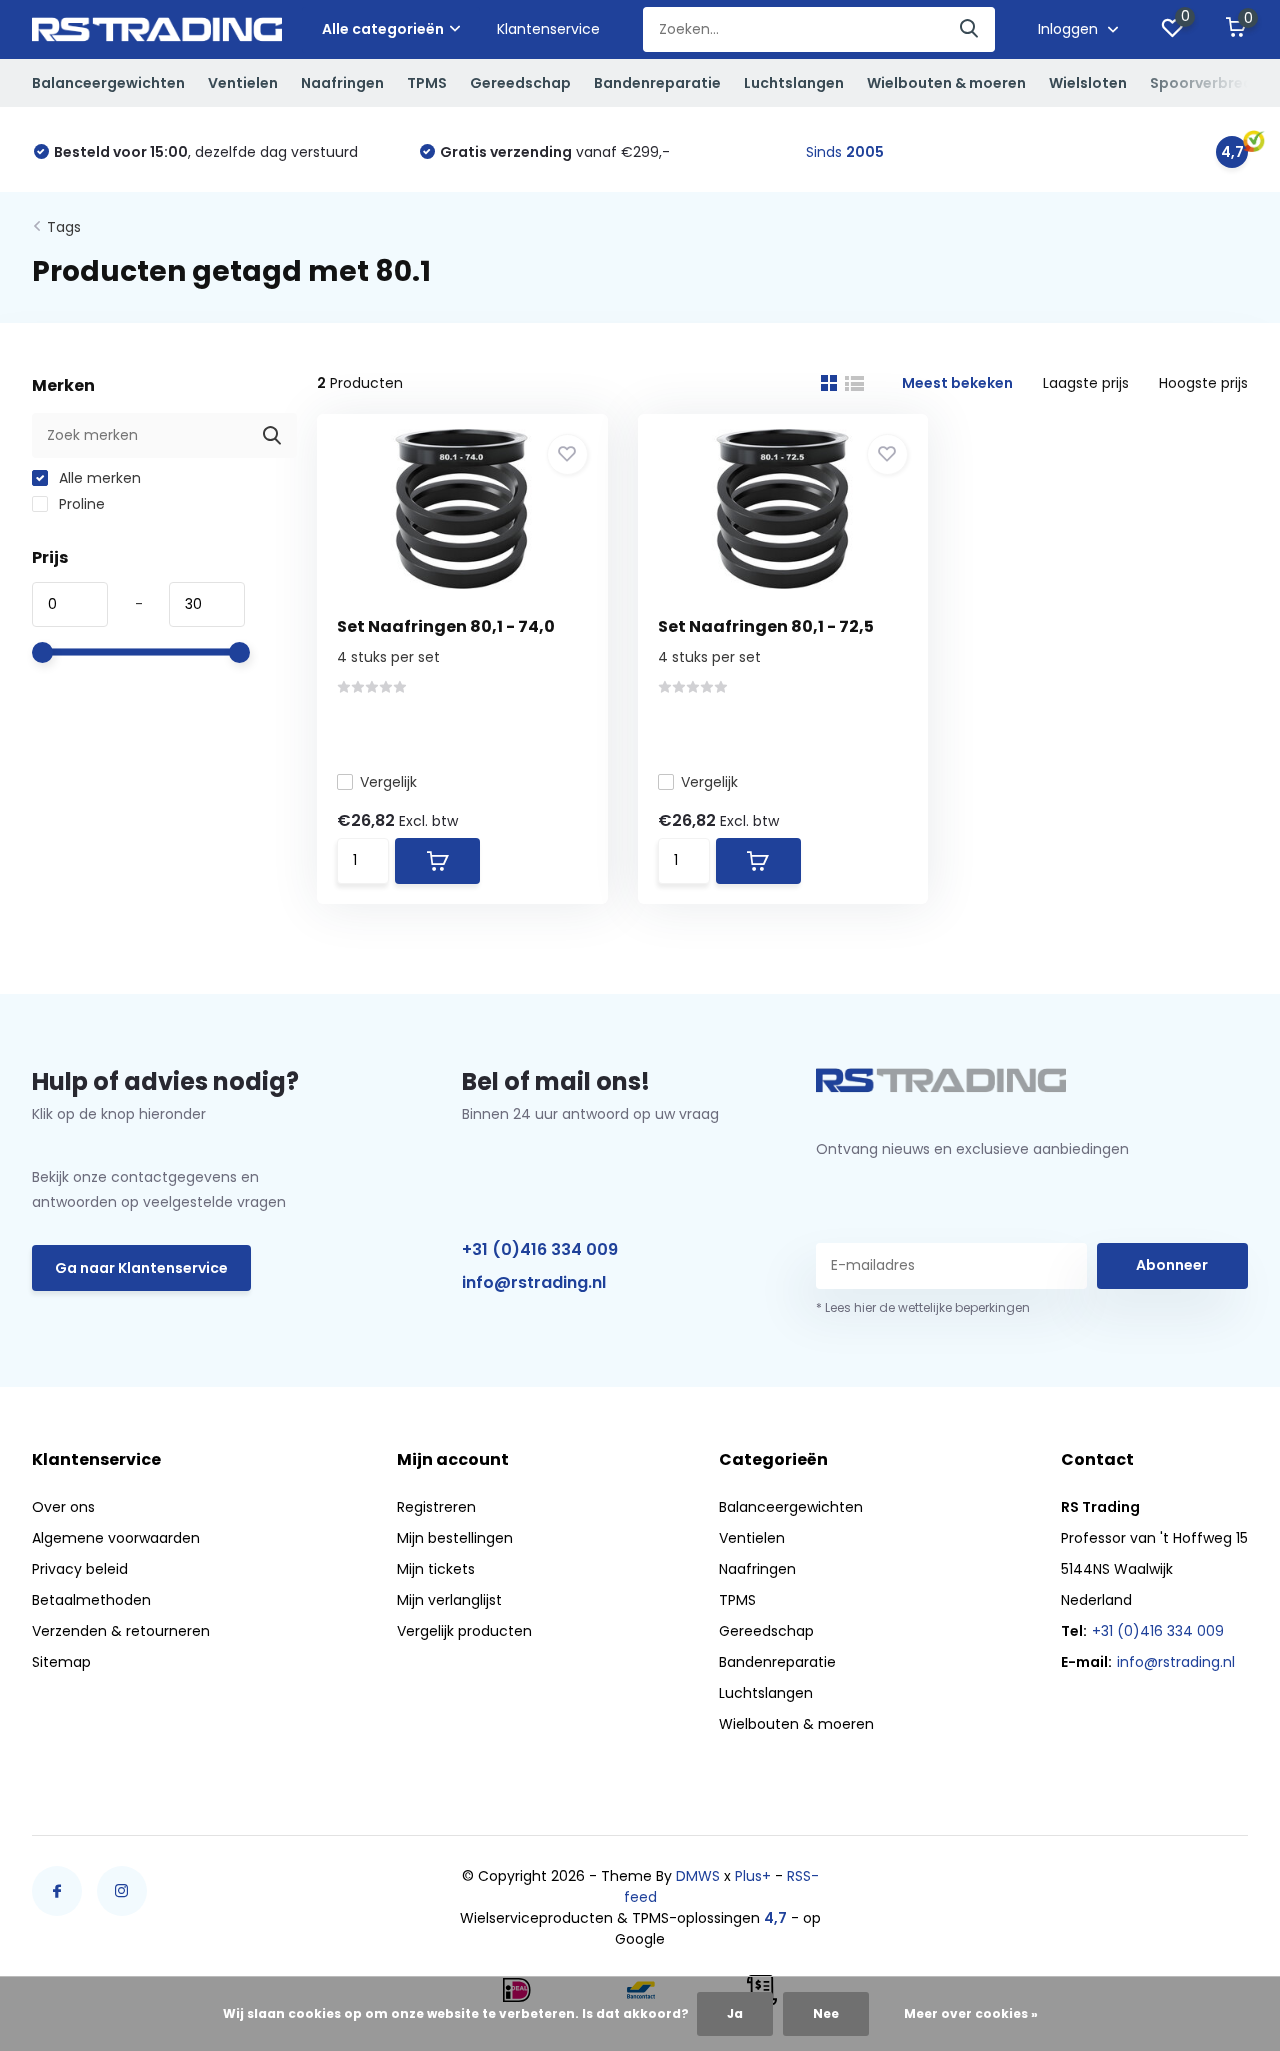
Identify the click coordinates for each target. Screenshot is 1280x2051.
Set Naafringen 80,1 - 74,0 (446, 626)
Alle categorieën (383, 29)
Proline (80, 504)
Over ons (63, 1507)
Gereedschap (520, 83)
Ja (735, 2013)
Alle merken (98, 478)
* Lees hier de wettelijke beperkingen (923, 1307)
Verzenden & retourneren (121, 1631)
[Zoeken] (970, 29)
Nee (826, 2013)
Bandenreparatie (657, 83)
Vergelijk (388, 782)
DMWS (698, 1876)
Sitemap (61, 1662)
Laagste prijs (1086, 383)
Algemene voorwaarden (116, 1538)
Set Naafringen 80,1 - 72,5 (766, 626)
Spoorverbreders (1213, 83)
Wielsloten (1088, 83)
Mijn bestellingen (455, 1538)
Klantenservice (548, 29)
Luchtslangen (794, 83)
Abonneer (1172, 1265)
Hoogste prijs (1203, 383)
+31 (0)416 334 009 (540, 1249)
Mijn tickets (436, 1569)
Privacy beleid (80, 1569)
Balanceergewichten (108, 83)
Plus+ (753, 1876)
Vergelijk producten (464, 1631)
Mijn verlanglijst (449, 1600)
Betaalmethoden (91, 1600)
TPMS (427, 83)
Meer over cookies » (971, 2013)
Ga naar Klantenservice (141, 1268)
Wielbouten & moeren (946, 83)
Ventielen (243, 83)
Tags (64, 227)
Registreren (436, 1507)
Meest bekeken (957, 383)
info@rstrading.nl (534, 1282)
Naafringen (342, 83)
